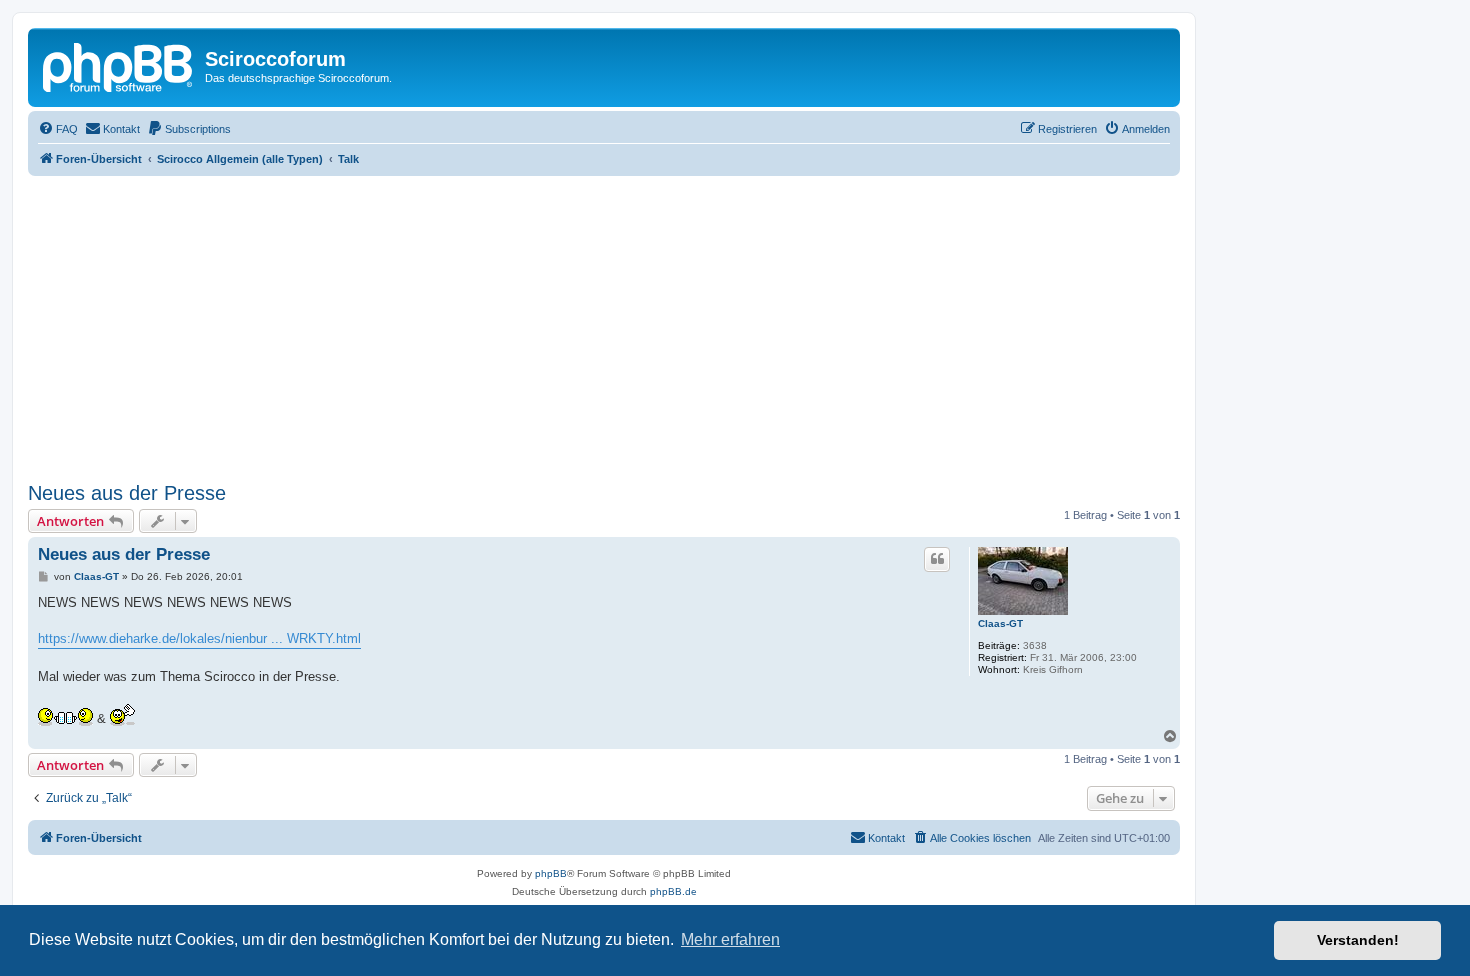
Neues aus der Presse (127, 493)
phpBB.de (673, 891)
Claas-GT (1000, 623)
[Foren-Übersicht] (119, 65)
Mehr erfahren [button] (730, 939)
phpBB (551, 873)
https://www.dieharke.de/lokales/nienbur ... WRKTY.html (199, 638)
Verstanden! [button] (1358, 940)
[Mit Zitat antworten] (937, 559)
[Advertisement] (628, 326)
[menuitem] (58, 129)
